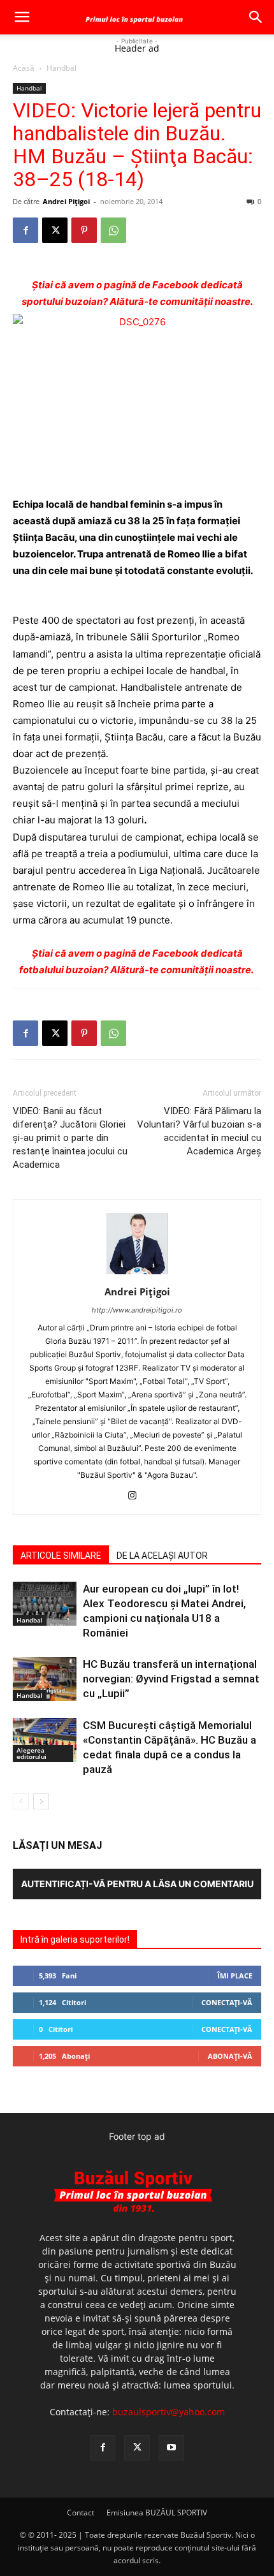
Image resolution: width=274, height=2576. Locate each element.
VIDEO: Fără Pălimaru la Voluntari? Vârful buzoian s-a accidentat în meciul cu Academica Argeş (199, 1131)
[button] (22, 17)
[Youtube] (171, 2448)
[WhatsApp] (113, 230)
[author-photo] (137, 1274)
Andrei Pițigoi (66, 201)
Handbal (61, 68)
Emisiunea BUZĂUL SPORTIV (157, 2513)
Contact (81, 2513)
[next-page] (41, 1801)
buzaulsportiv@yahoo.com (169, 2412)
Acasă (24, 68)
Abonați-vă (230, 2056)
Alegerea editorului (32, 1753)
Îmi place (235, 1976)
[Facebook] (25, 230)
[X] (55, 230)
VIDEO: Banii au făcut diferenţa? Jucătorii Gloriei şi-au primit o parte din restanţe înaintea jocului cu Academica (70, 1138)
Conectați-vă (227, 2002)
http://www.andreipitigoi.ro (137, 1310)
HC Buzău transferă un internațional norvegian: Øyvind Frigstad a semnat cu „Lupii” (171, 1679)
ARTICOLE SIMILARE (61, 1556)
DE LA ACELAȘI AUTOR (162, 1556)
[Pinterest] (84, 230)
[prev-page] (21, 1801)
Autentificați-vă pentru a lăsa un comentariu (137, 1884)
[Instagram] (137, 1496)
